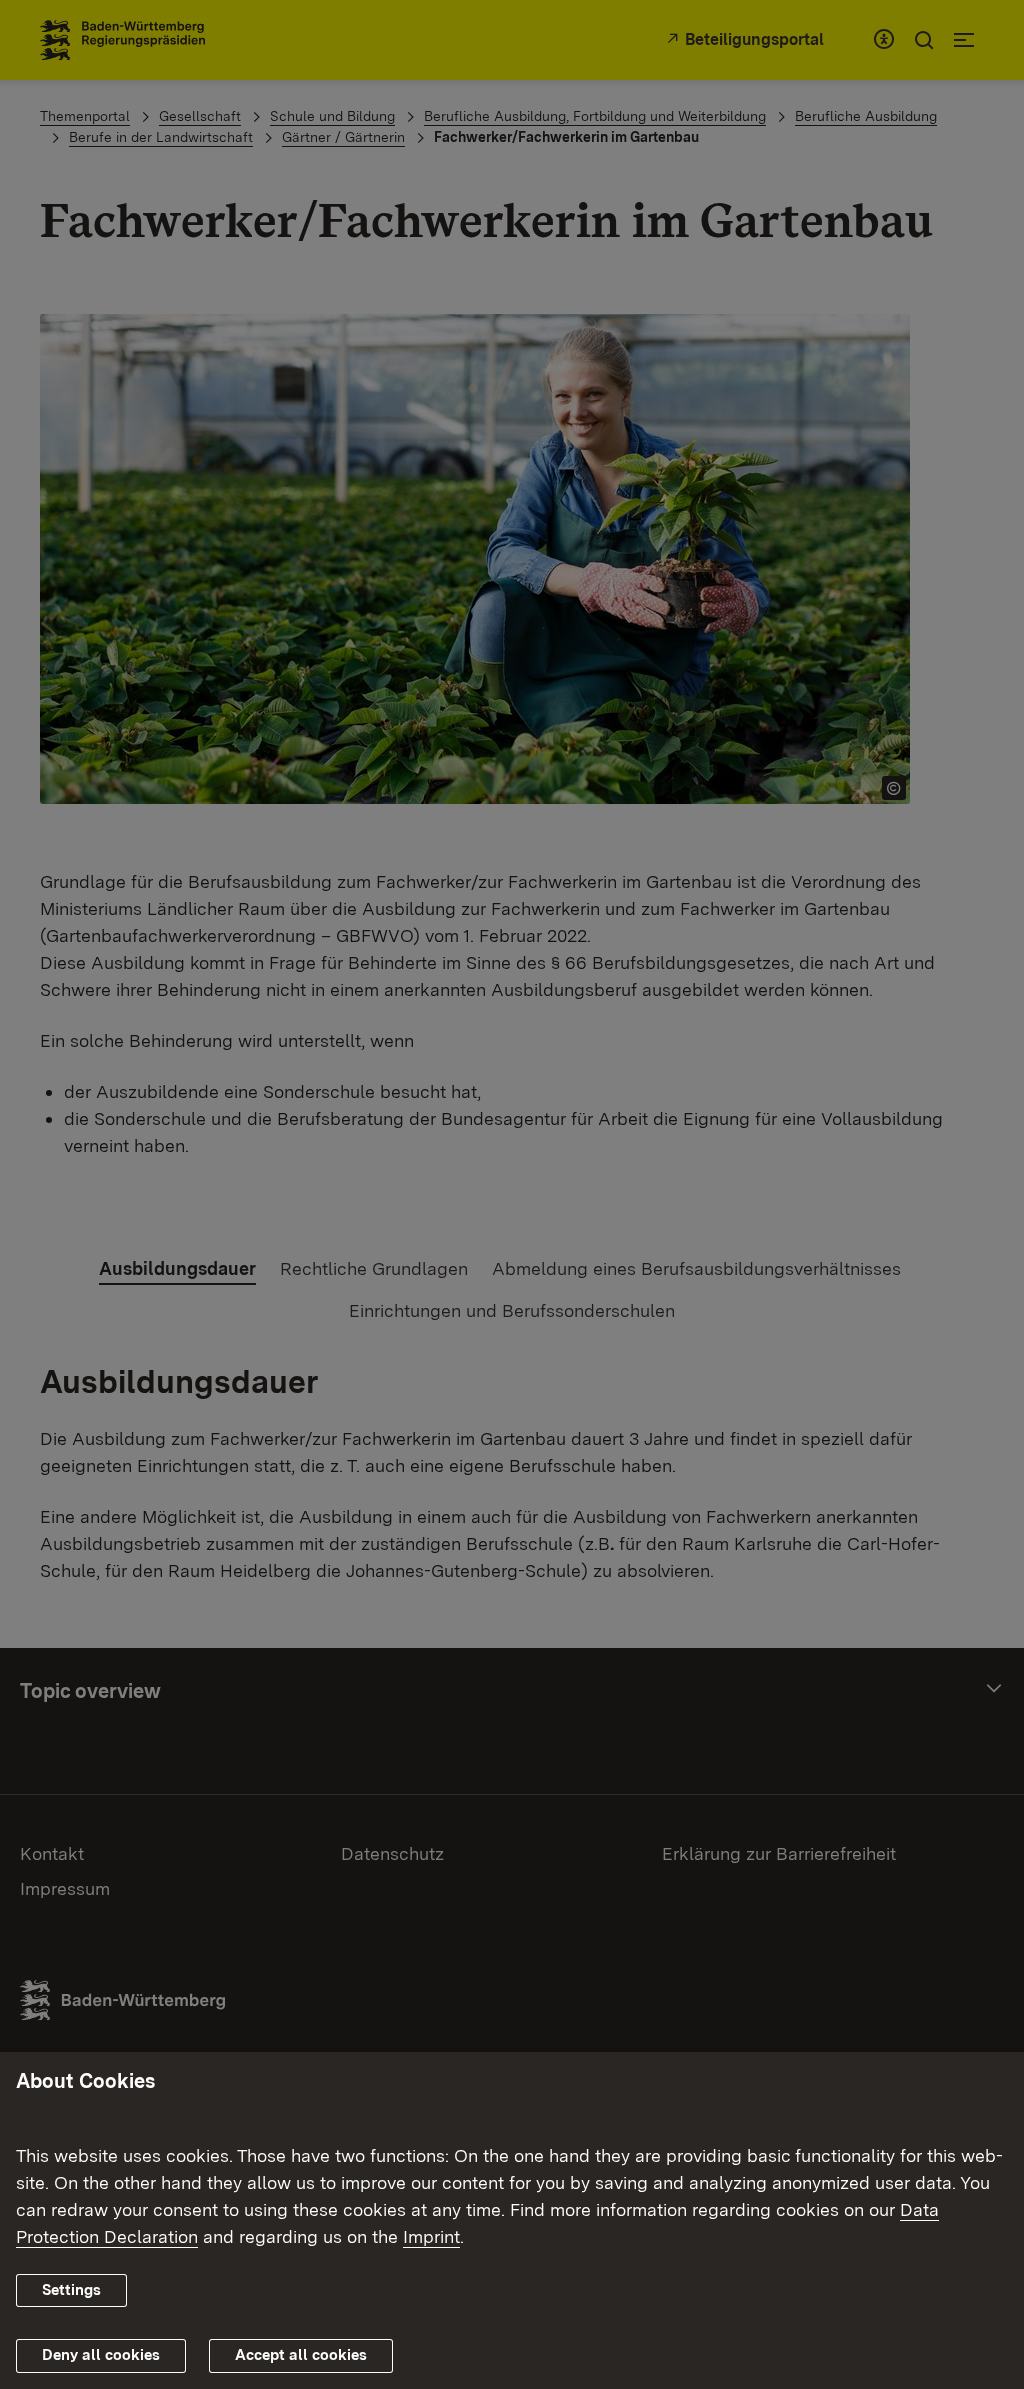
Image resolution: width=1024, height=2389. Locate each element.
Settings (71, 2290)
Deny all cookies (101, 2355)
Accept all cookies (301, 2355)
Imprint (431, 2236)
